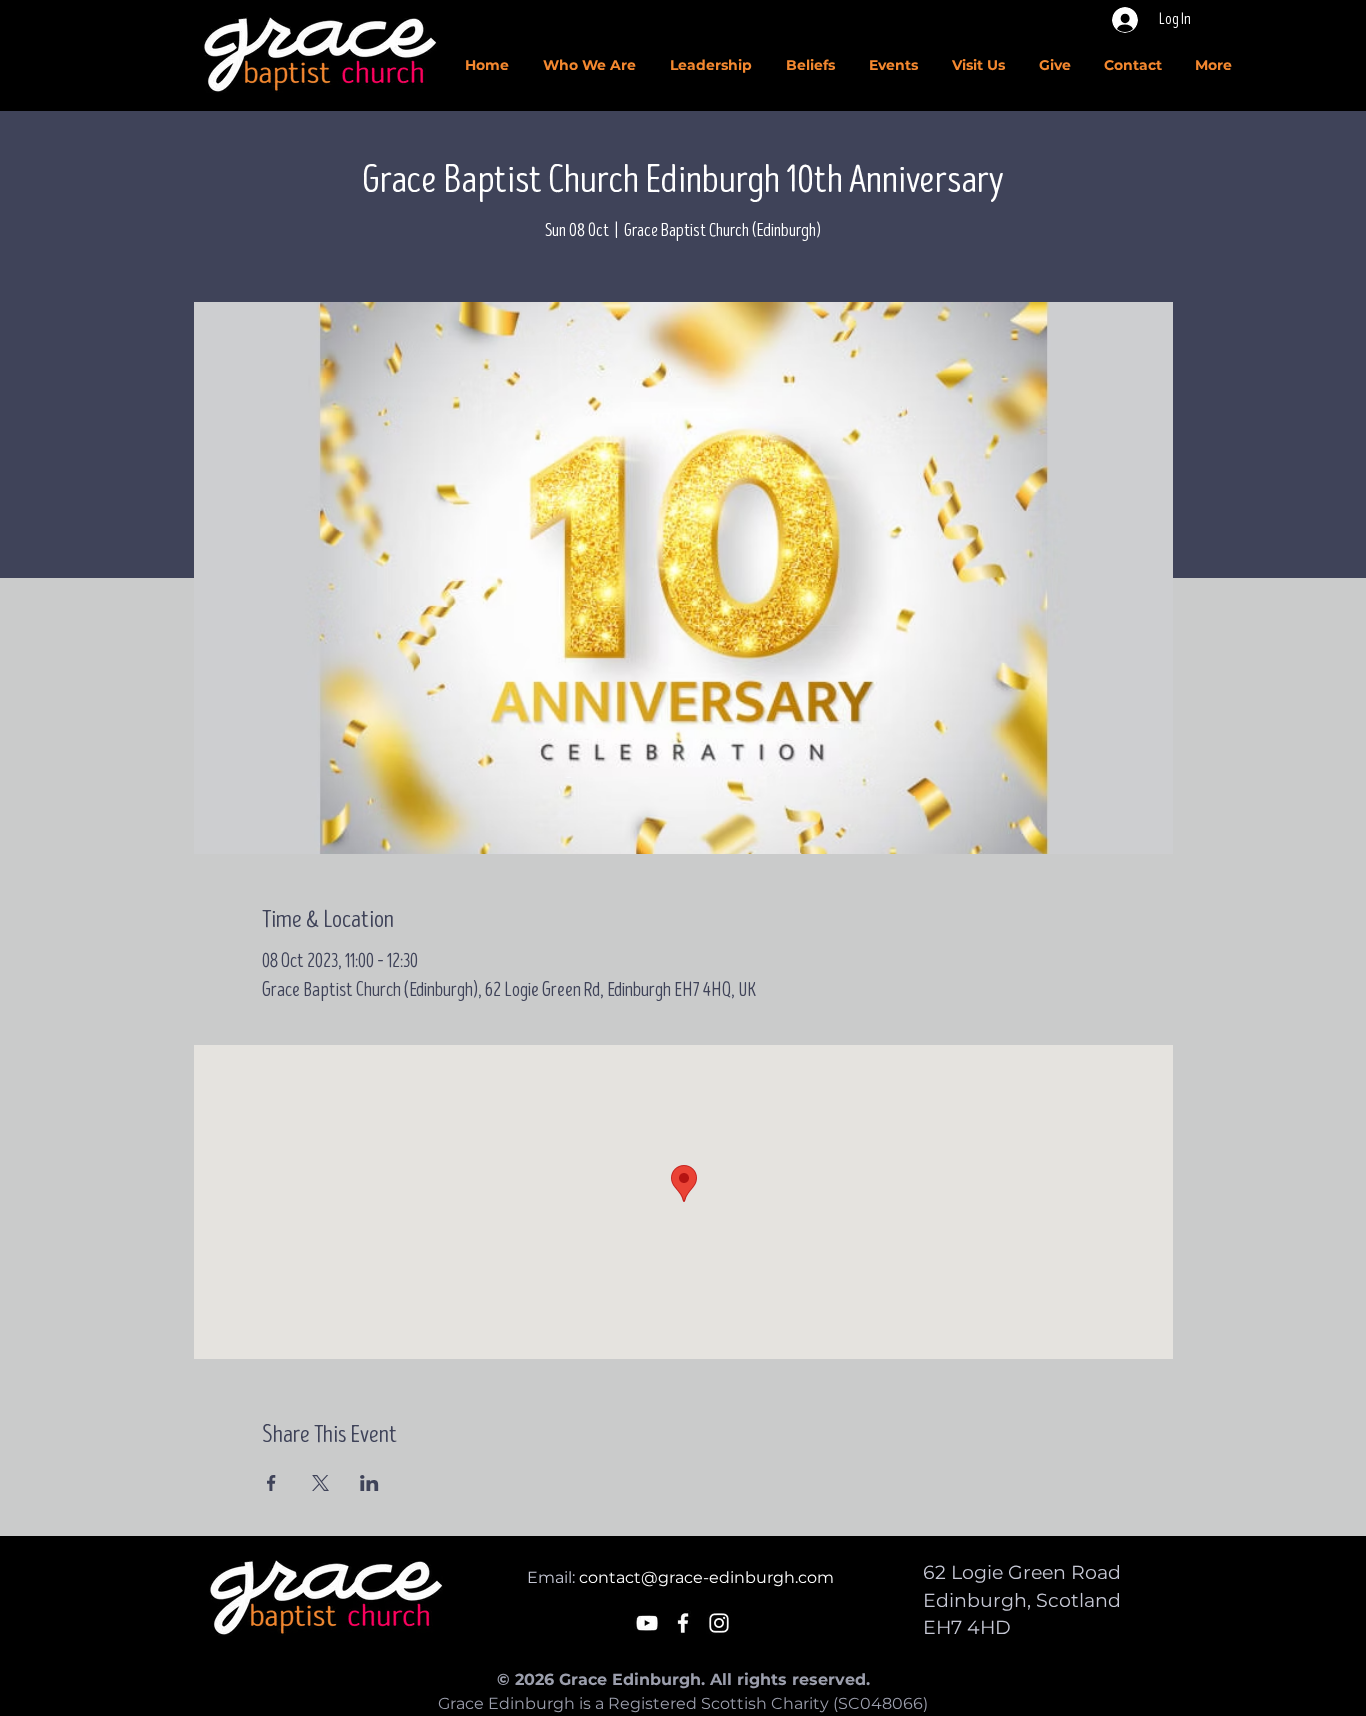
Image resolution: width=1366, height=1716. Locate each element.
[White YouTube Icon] (647, 1623)
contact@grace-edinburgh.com (706, 1577)
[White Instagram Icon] (719, 1623)
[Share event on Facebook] (271, 1483)
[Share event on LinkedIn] (369, 1483)
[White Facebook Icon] (683, 1623)
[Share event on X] (320, 1483)
